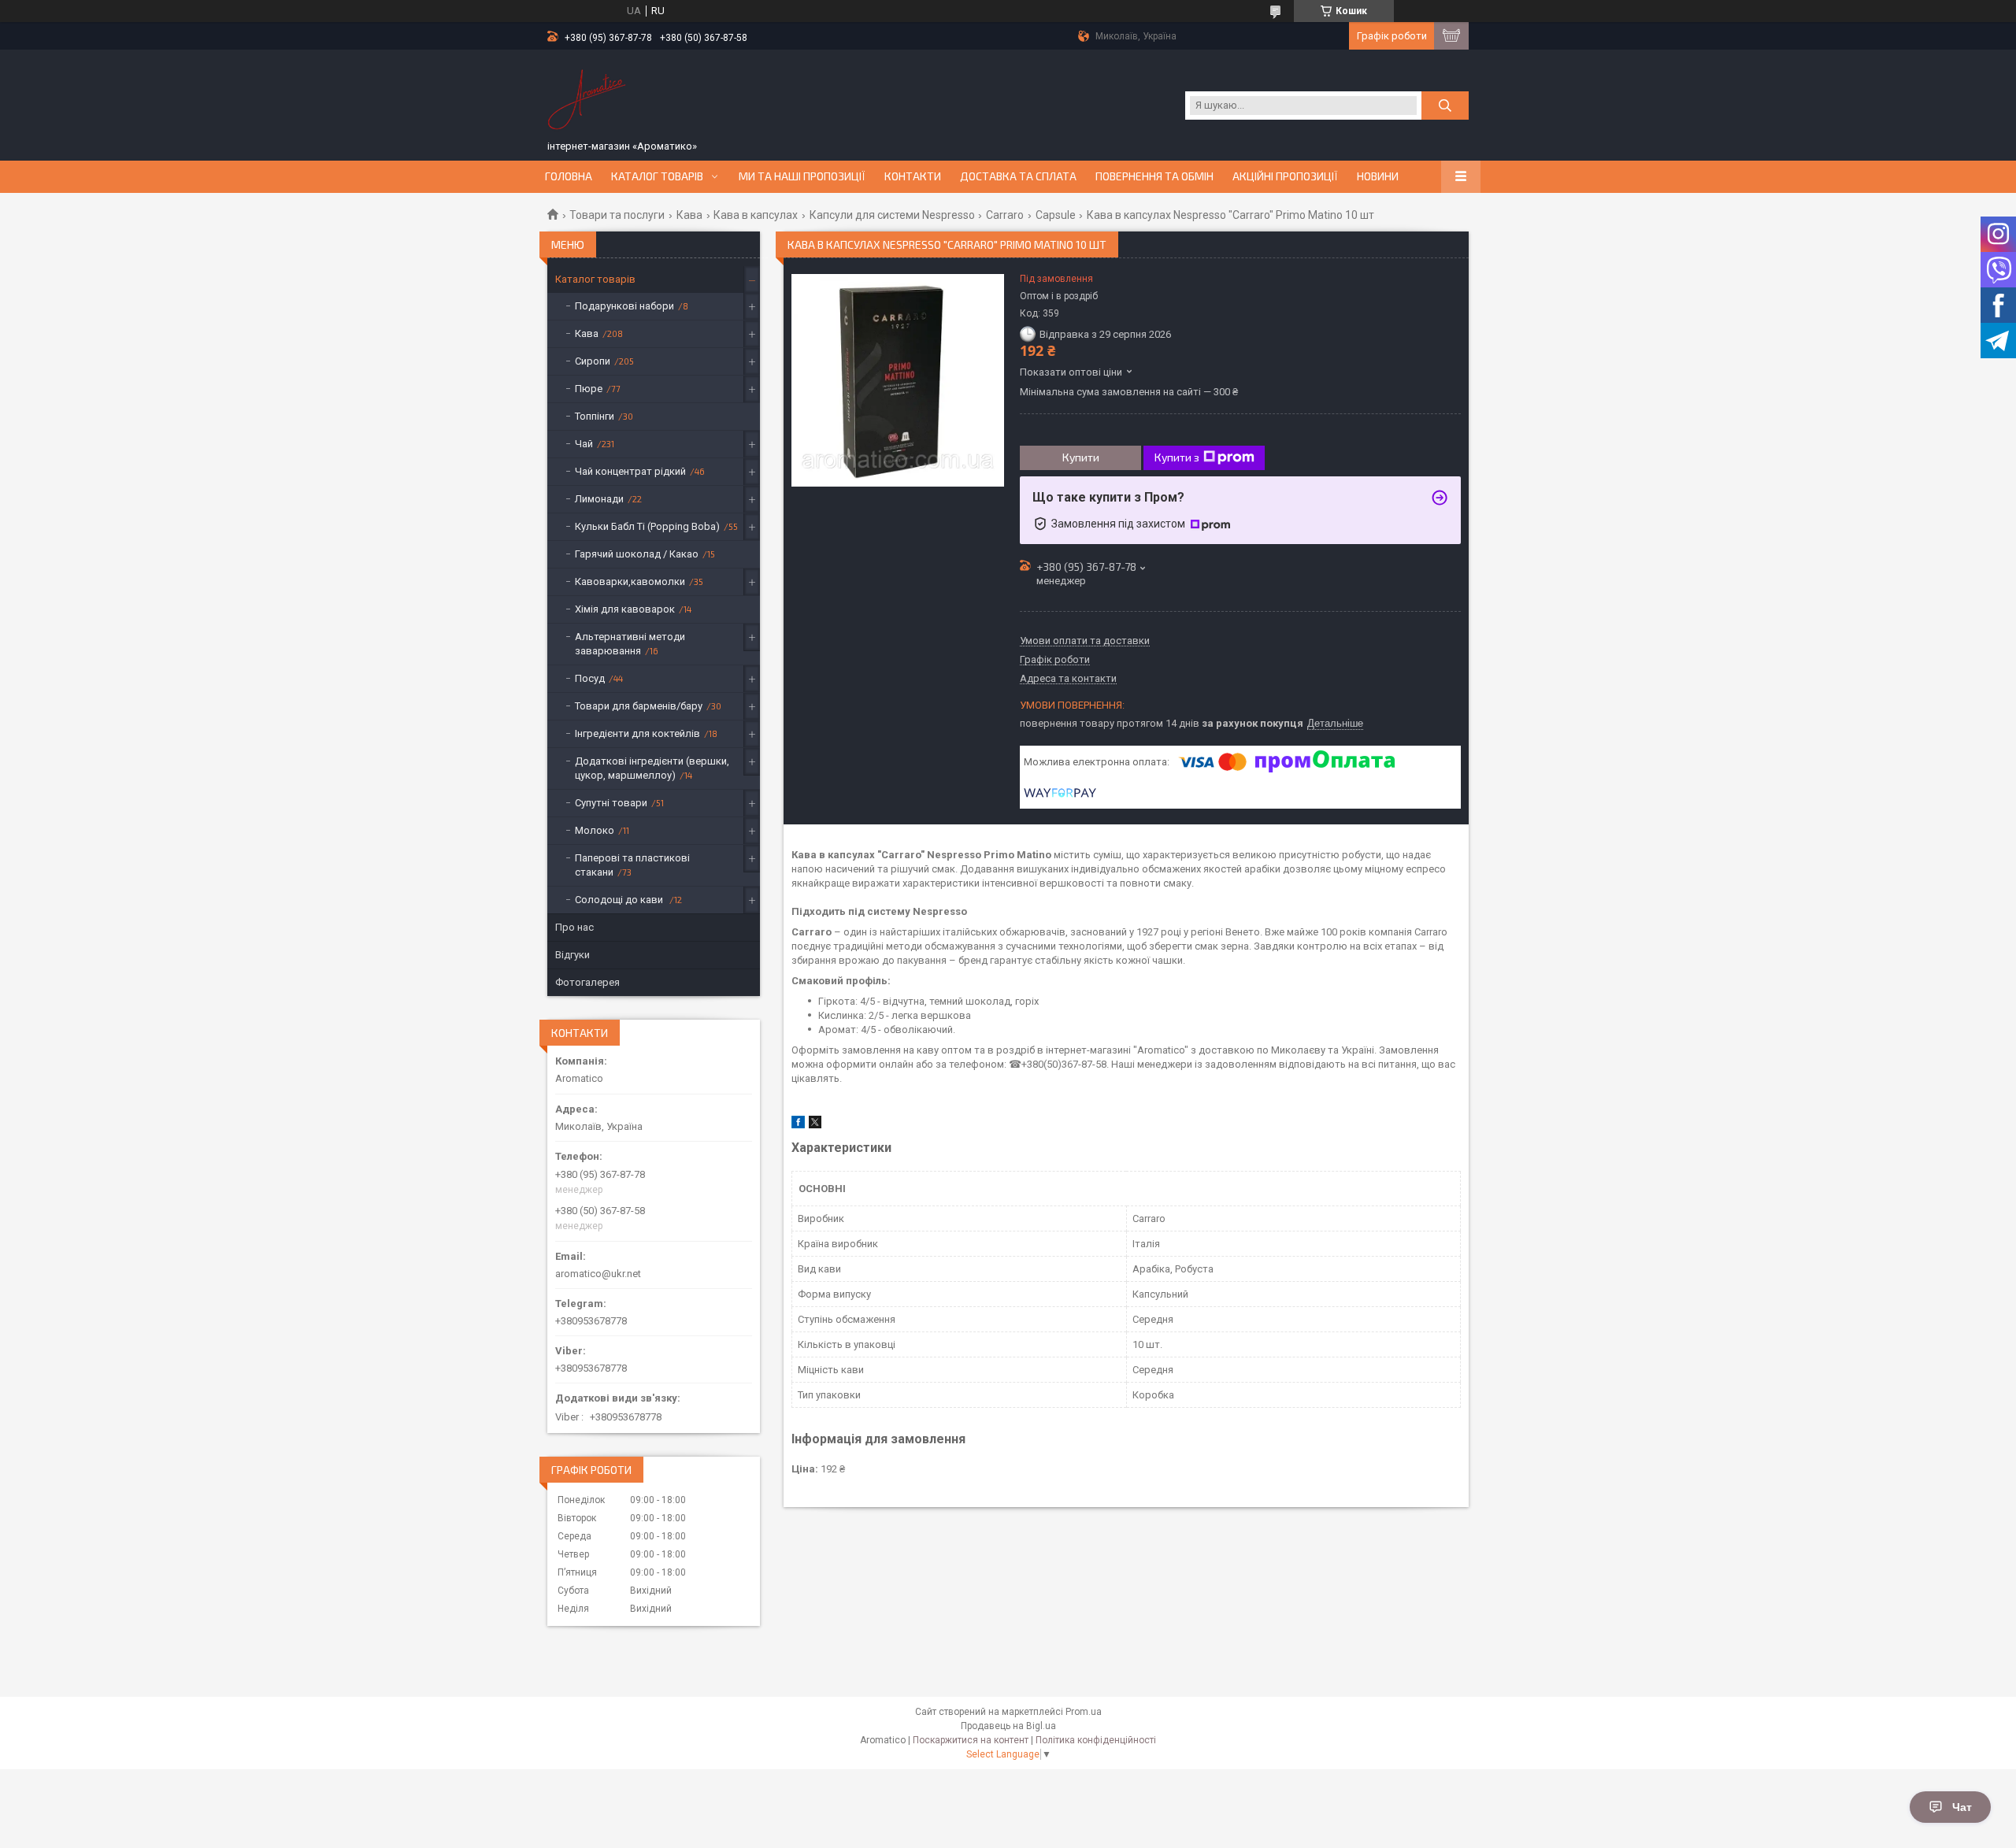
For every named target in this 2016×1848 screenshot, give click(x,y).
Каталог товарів (657, 176)
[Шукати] (1445, 106)
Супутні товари (611, 803)
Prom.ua (1084, 1712)
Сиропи (593, 361)
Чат (1962, 1807)
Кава (689, 215)
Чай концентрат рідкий (630, 471)
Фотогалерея (587, 982)
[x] (815, 1125)
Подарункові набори (624, 306)
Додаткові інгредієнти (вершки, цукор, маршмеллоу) (652, 768)
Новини (1378, 176)
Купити (1081, 457)
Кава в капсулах (756, 215)
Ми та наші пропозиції (802, 176)
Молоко (595, 830)
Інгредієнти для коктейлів (637, 733)
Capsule (1056, 215)
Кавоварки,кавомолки (630, 581)
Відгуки (573, 955)
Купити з (1177, 457)
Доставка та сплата (1018, 176)
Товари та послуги (617, 215)
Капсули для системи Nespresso (892, 215)
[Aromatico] (587, 97)
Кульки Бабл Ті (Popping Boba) (647, 526)
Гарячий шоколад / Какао (637, 554)
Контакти (913, 176)
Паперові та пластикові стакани (632, 865)
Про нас (574, 927)
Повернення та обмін (1154, 176)
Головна (569, 176)
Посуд (590, 678)
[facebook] (798, 1125)
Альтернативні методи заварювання (630, 644)
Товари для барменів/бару (639, 706)
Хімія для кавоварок (625, 609)
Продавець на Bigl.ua (1008, 1726)
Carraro (1005, 215)
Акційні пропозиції (1285, 176)
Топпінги (595, 416)
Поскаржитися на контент (971, 1740)
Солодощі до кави (620, 900)
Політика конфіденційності (1096, 1740)
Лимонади (599, 499)
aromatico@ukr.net (598, 1274)
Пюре (589, 389)
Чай (584, 444)
